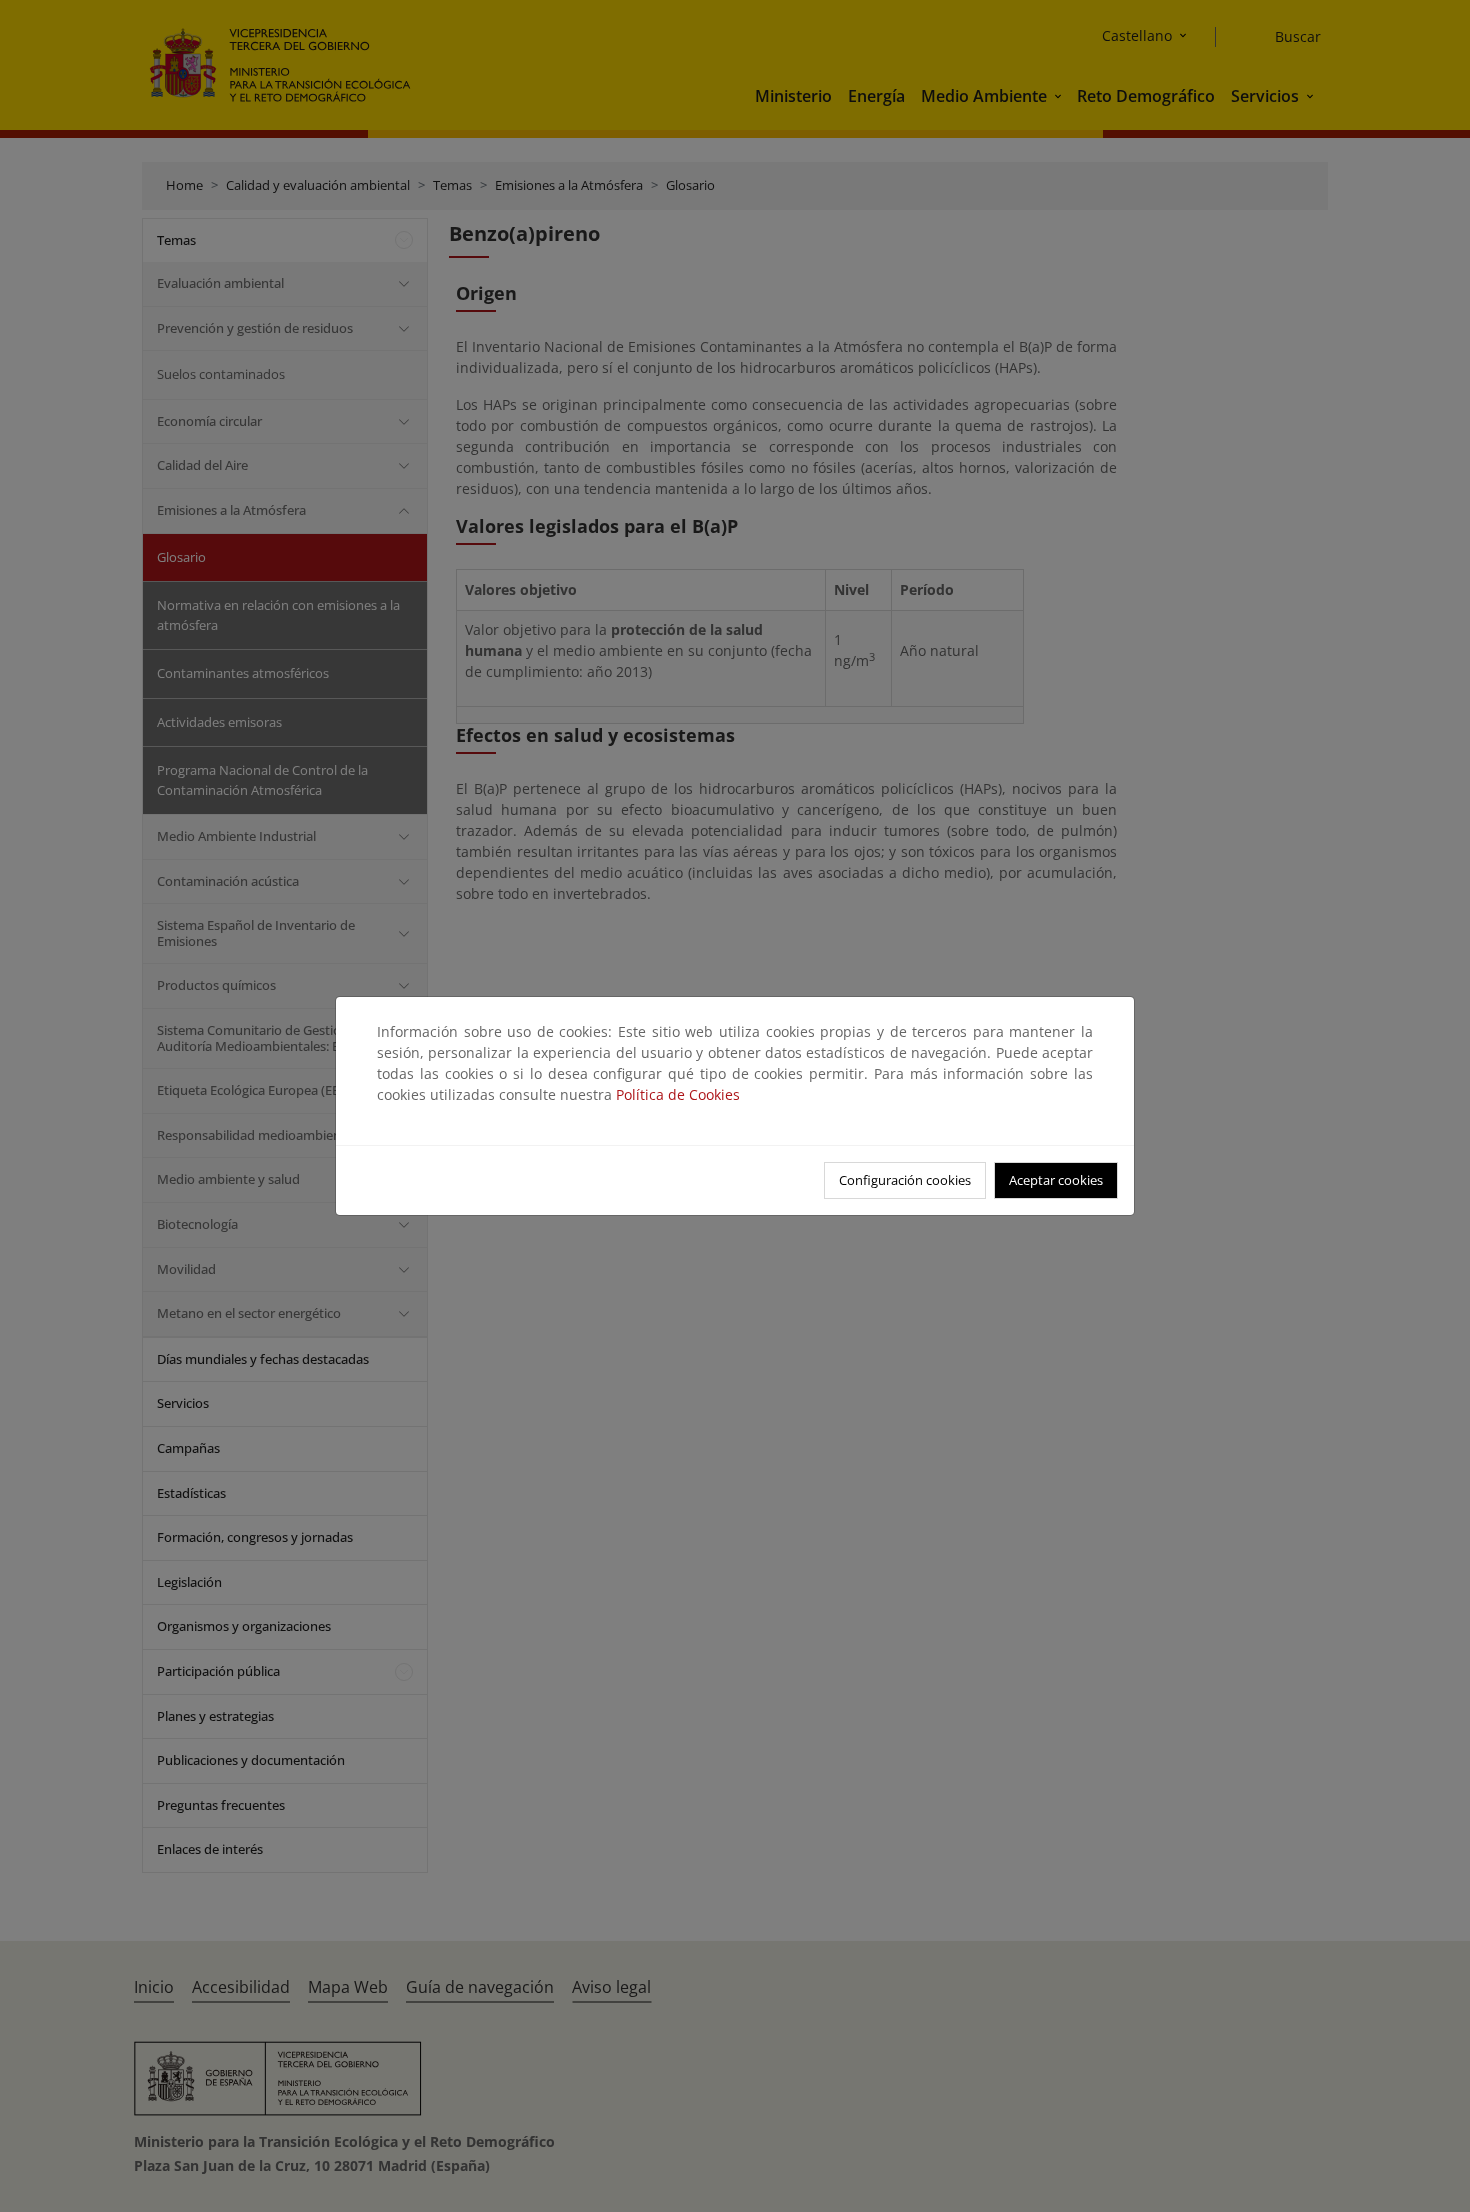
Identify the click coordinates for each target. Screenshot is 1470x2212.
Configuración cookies (905, 1180)
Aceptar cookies (1056, 1180)
